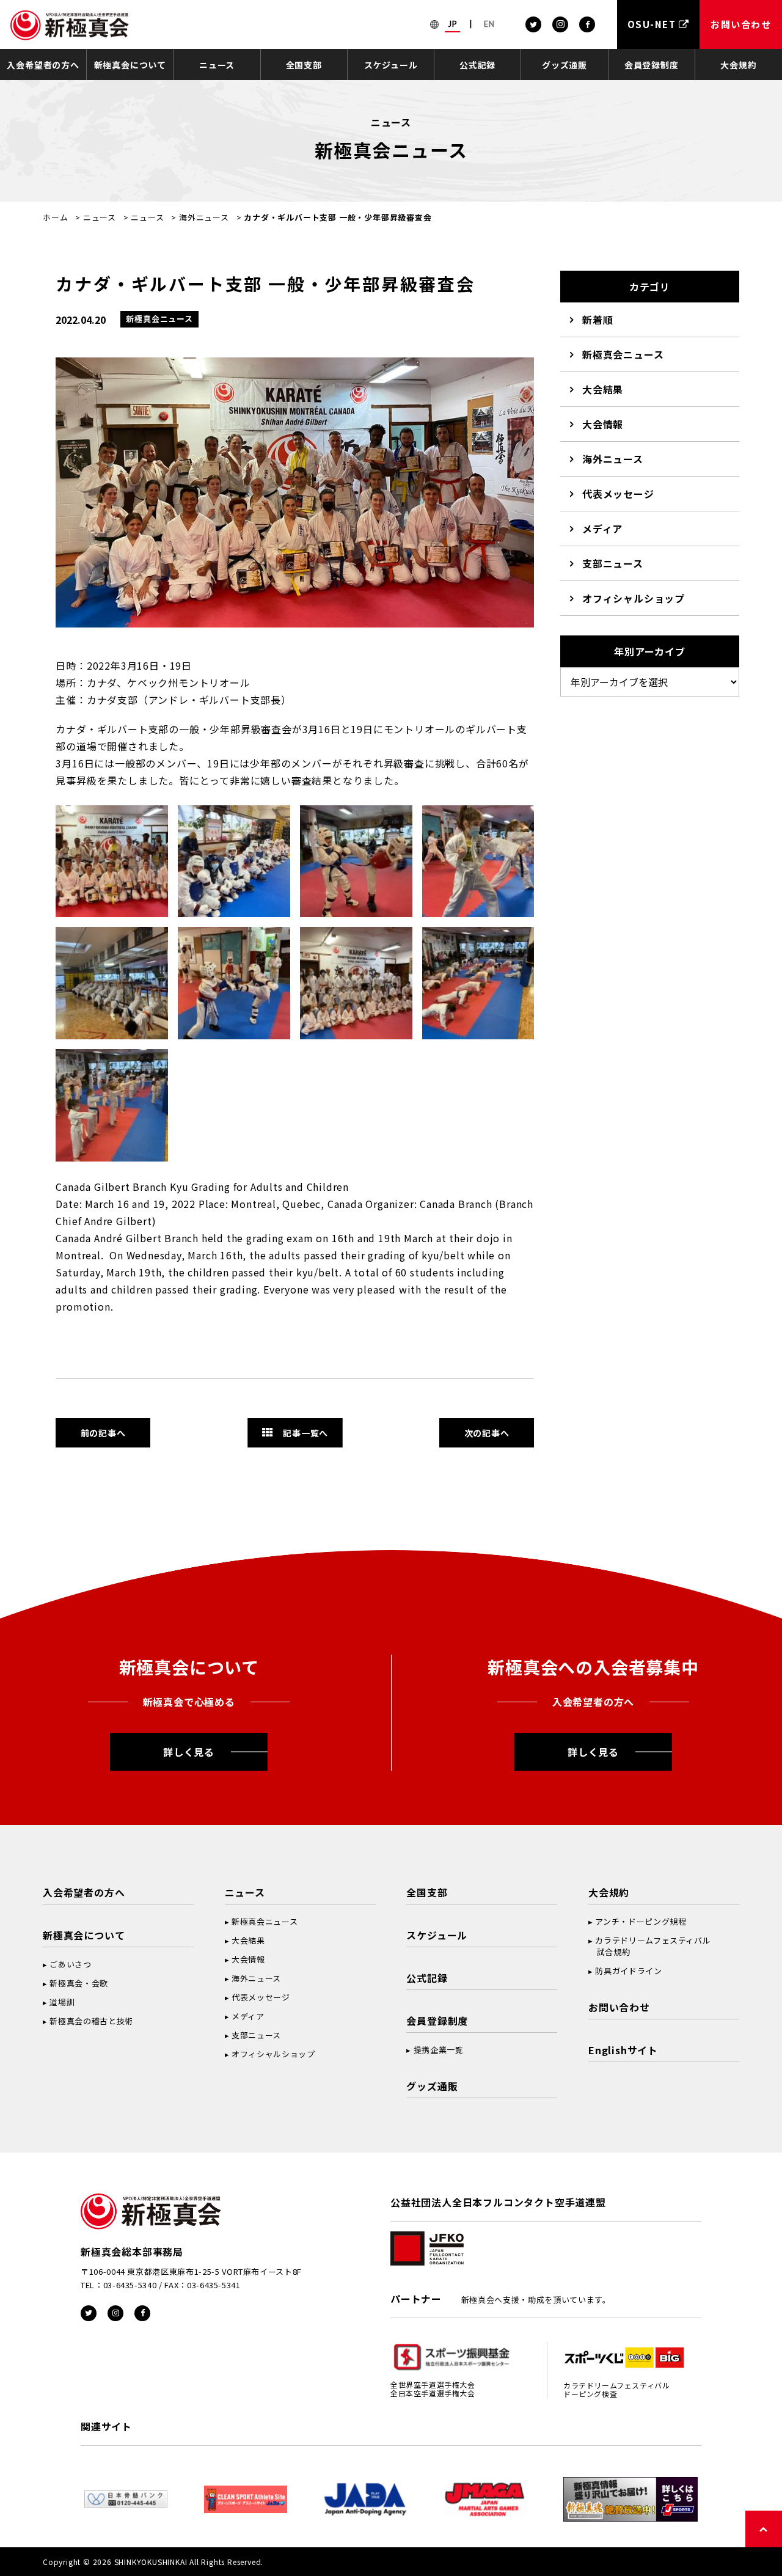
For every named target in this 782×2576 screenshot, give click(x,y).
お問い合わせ (619, 2007)
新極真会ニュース (623, 354)
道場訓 (62, 2002)
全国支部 (304, 65)
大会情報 (603, 424)
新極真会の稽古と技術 (91, 2021)
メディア (602, 529)
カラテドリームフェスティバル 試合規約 (649, 1946)
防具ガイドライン (628, 1971)
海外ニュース (204, 217)
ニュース (217, 65)
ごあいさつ (70, 1964)
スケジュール (391, 65)
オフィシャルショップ (634, 598)
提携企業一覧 (439, 2050)
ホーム (55, 217)
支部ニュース (613, 563)
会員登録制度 (652, 65)
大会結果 (603, 389)
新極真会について (130, 65)
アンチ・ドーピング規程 (641, 1921)
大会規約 (738, 65)
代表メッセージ (618, 494)
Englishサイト (623, 2050)
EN (489, 24)
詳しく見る (189, 1752)
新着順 (597, 320)
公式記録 (477, 65)
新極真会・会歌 (79, 1983)
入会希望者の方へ (43, 65)
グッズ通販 (565, 65)
